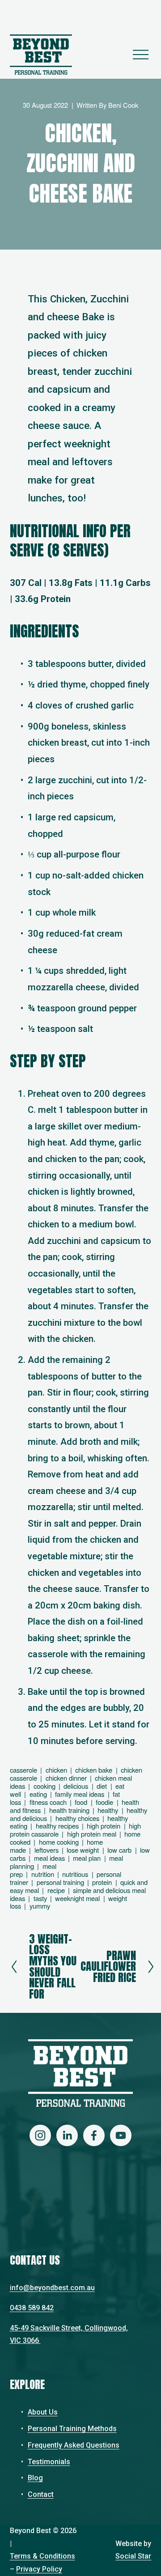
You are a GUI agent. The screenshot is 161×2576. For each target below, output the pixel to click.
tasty (40, 1898)
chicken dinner (66, 1778)
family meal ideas (80, 1794)
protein (102, 1882)
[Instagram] (40, 2135)
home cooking (59, 1842)
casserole (23, 1770)
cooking (44, 1786)
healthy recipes (57, 1826)
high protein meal (92, 1834)
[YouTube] (121, 2135)
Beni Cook (123, 105)
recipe (56, 1890)
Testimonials (49, 2462)
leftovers (47, 1850)
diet (102, 1786)
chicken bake (94, 1770)
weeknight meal (77, 1898)
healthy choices (77, 1818)
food (81, 1802)
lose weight (83, 1850)
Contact (41, 2494)
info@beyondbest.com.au (52, 2288)
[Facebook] (94, 2135)
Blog (35, 2478)
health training (69, 1810)
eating (38, 1794)
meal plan (87, 1858)
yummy (40, 1906)
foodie (104, 1802)
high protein (104, 1826)
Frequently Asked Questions (74, 2445)
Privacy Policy (39, 2569)
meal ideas (49, 1858)
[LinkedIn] (67, 2135)
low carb (119, 1850)
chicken (56, 1770)
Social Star (133, 2556)
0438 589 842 (32, 2308)
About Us (43, 2412)
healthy (108, 1810)
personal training (60, 1882)
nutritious (75, 1874)
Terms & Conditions (42, 2556)
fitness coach (48, 1802)
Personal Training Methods (72, 2429)
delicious (76, 1786)
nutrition (43, 1874)
